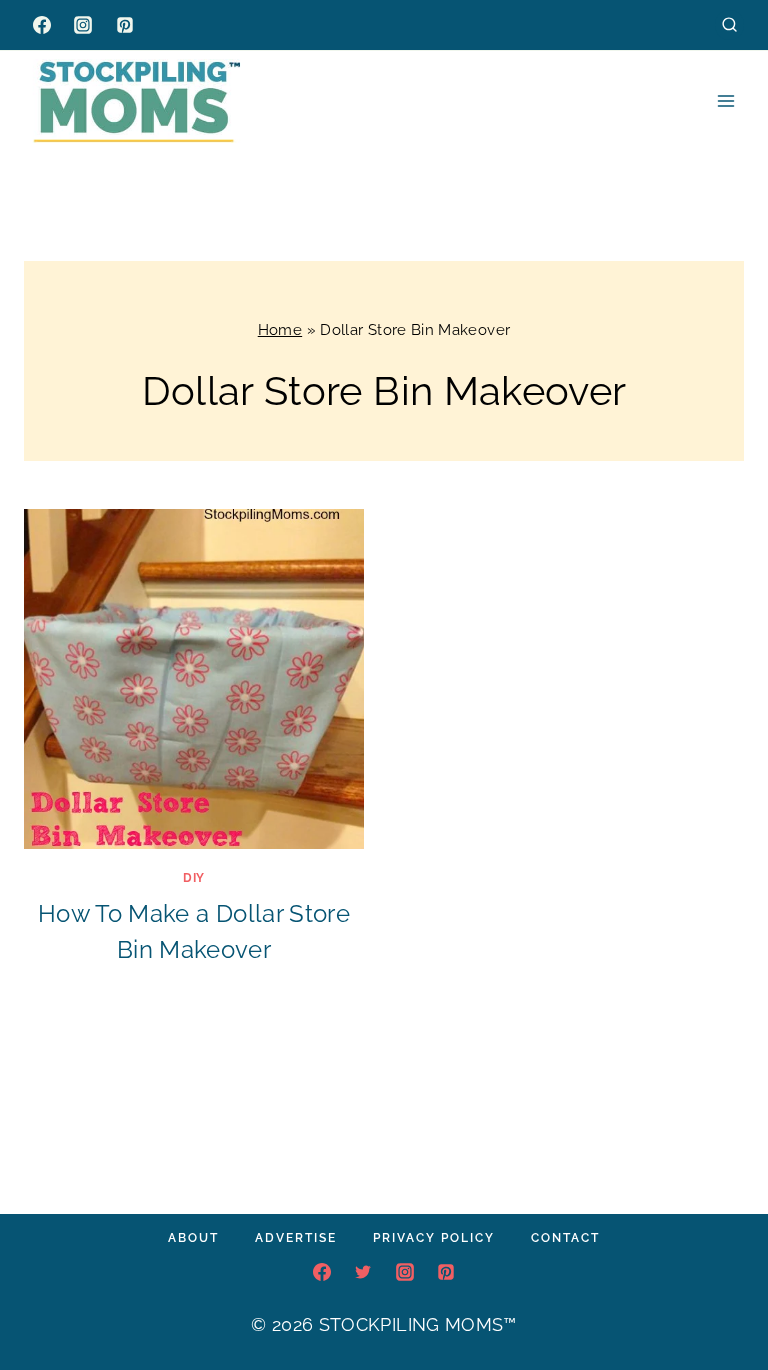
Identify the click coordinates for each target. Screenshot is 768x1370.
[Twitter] (363, 1272)
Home (280, 330)
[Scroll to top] (722, 1294)
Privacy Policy (434, 1238)
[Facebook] (42, 25)
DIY (194, 878)
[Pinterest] (125, 25)
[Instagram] (83, 25)
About (193, 1238)
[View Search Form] (729, 24)
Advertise (296, 1238)
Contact (565, 1238)
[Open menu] (725, 100)
